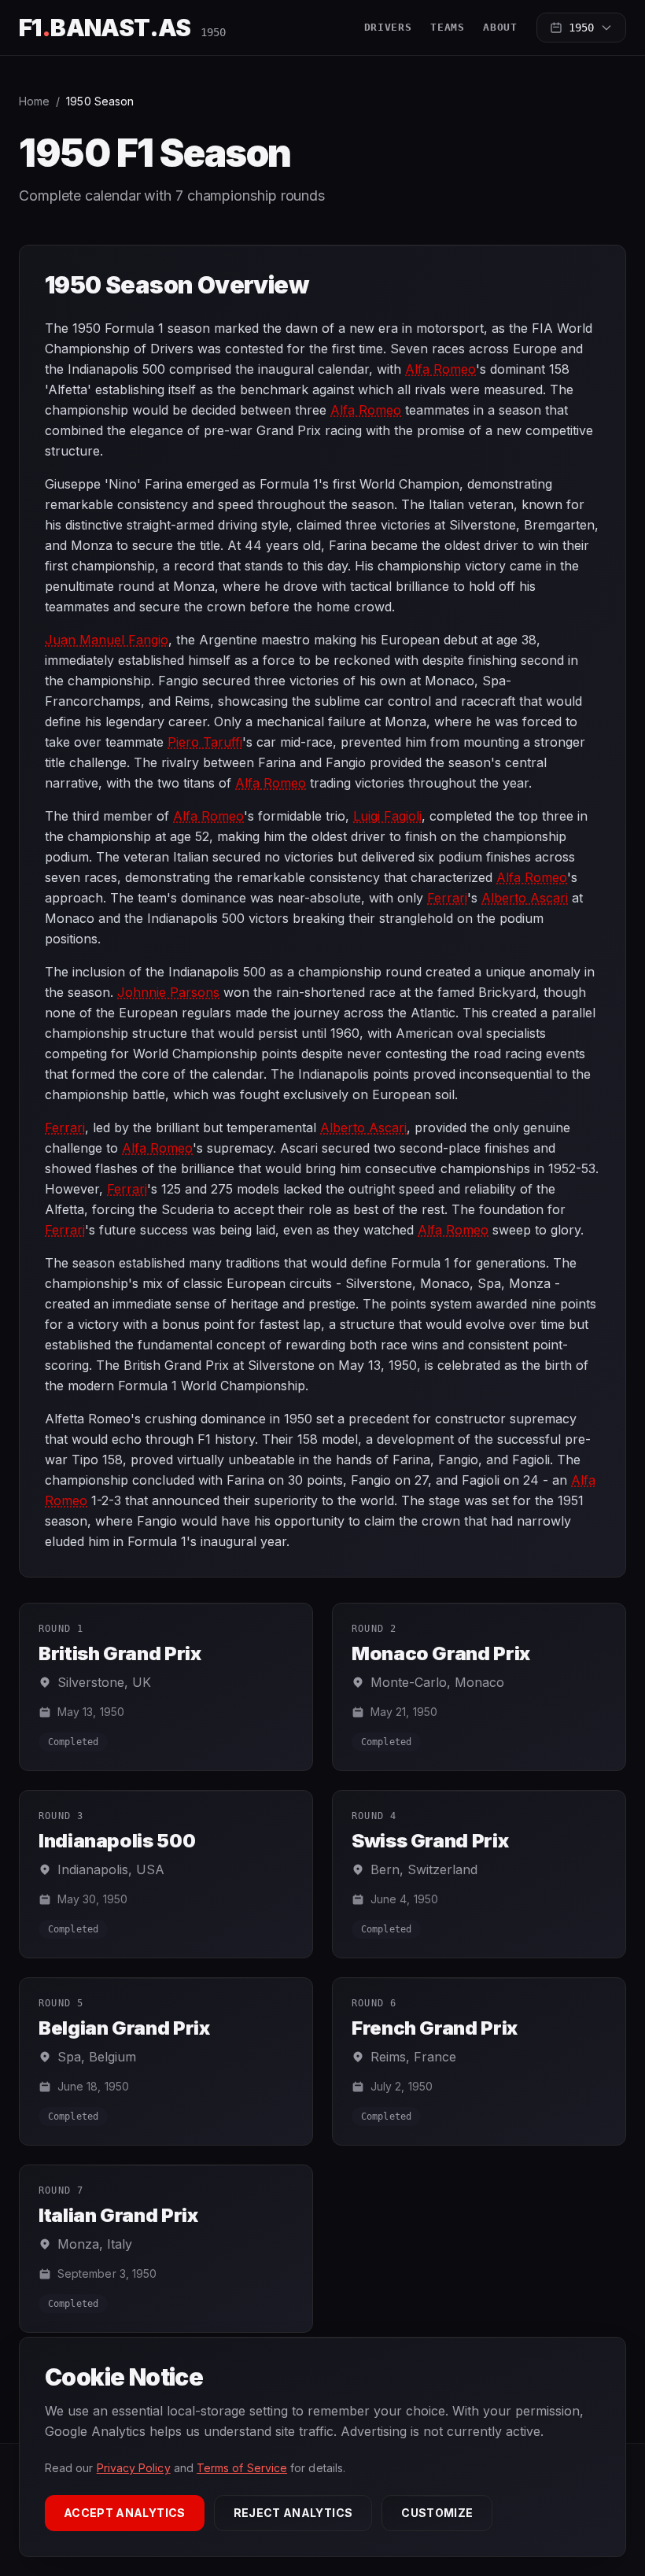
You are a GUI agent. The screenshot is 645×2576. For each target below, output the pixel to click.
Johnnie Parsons (168, 992)
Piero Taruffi (205, 742)
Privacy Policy (134, 2468)
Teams (447, 27)
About (500, 27)
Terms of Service (242, 2468)
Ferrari (447, 898)
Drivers (388, 27)
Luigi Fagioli (387, 816)
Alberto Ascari (525, 898)
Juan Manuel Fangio (107, 640)
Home (34, 101)
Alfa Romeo (440, 369)
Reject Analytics (293, 2513)
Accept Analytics (125, 2513)
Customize (437, 2513)
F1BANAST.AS (105, 28)
